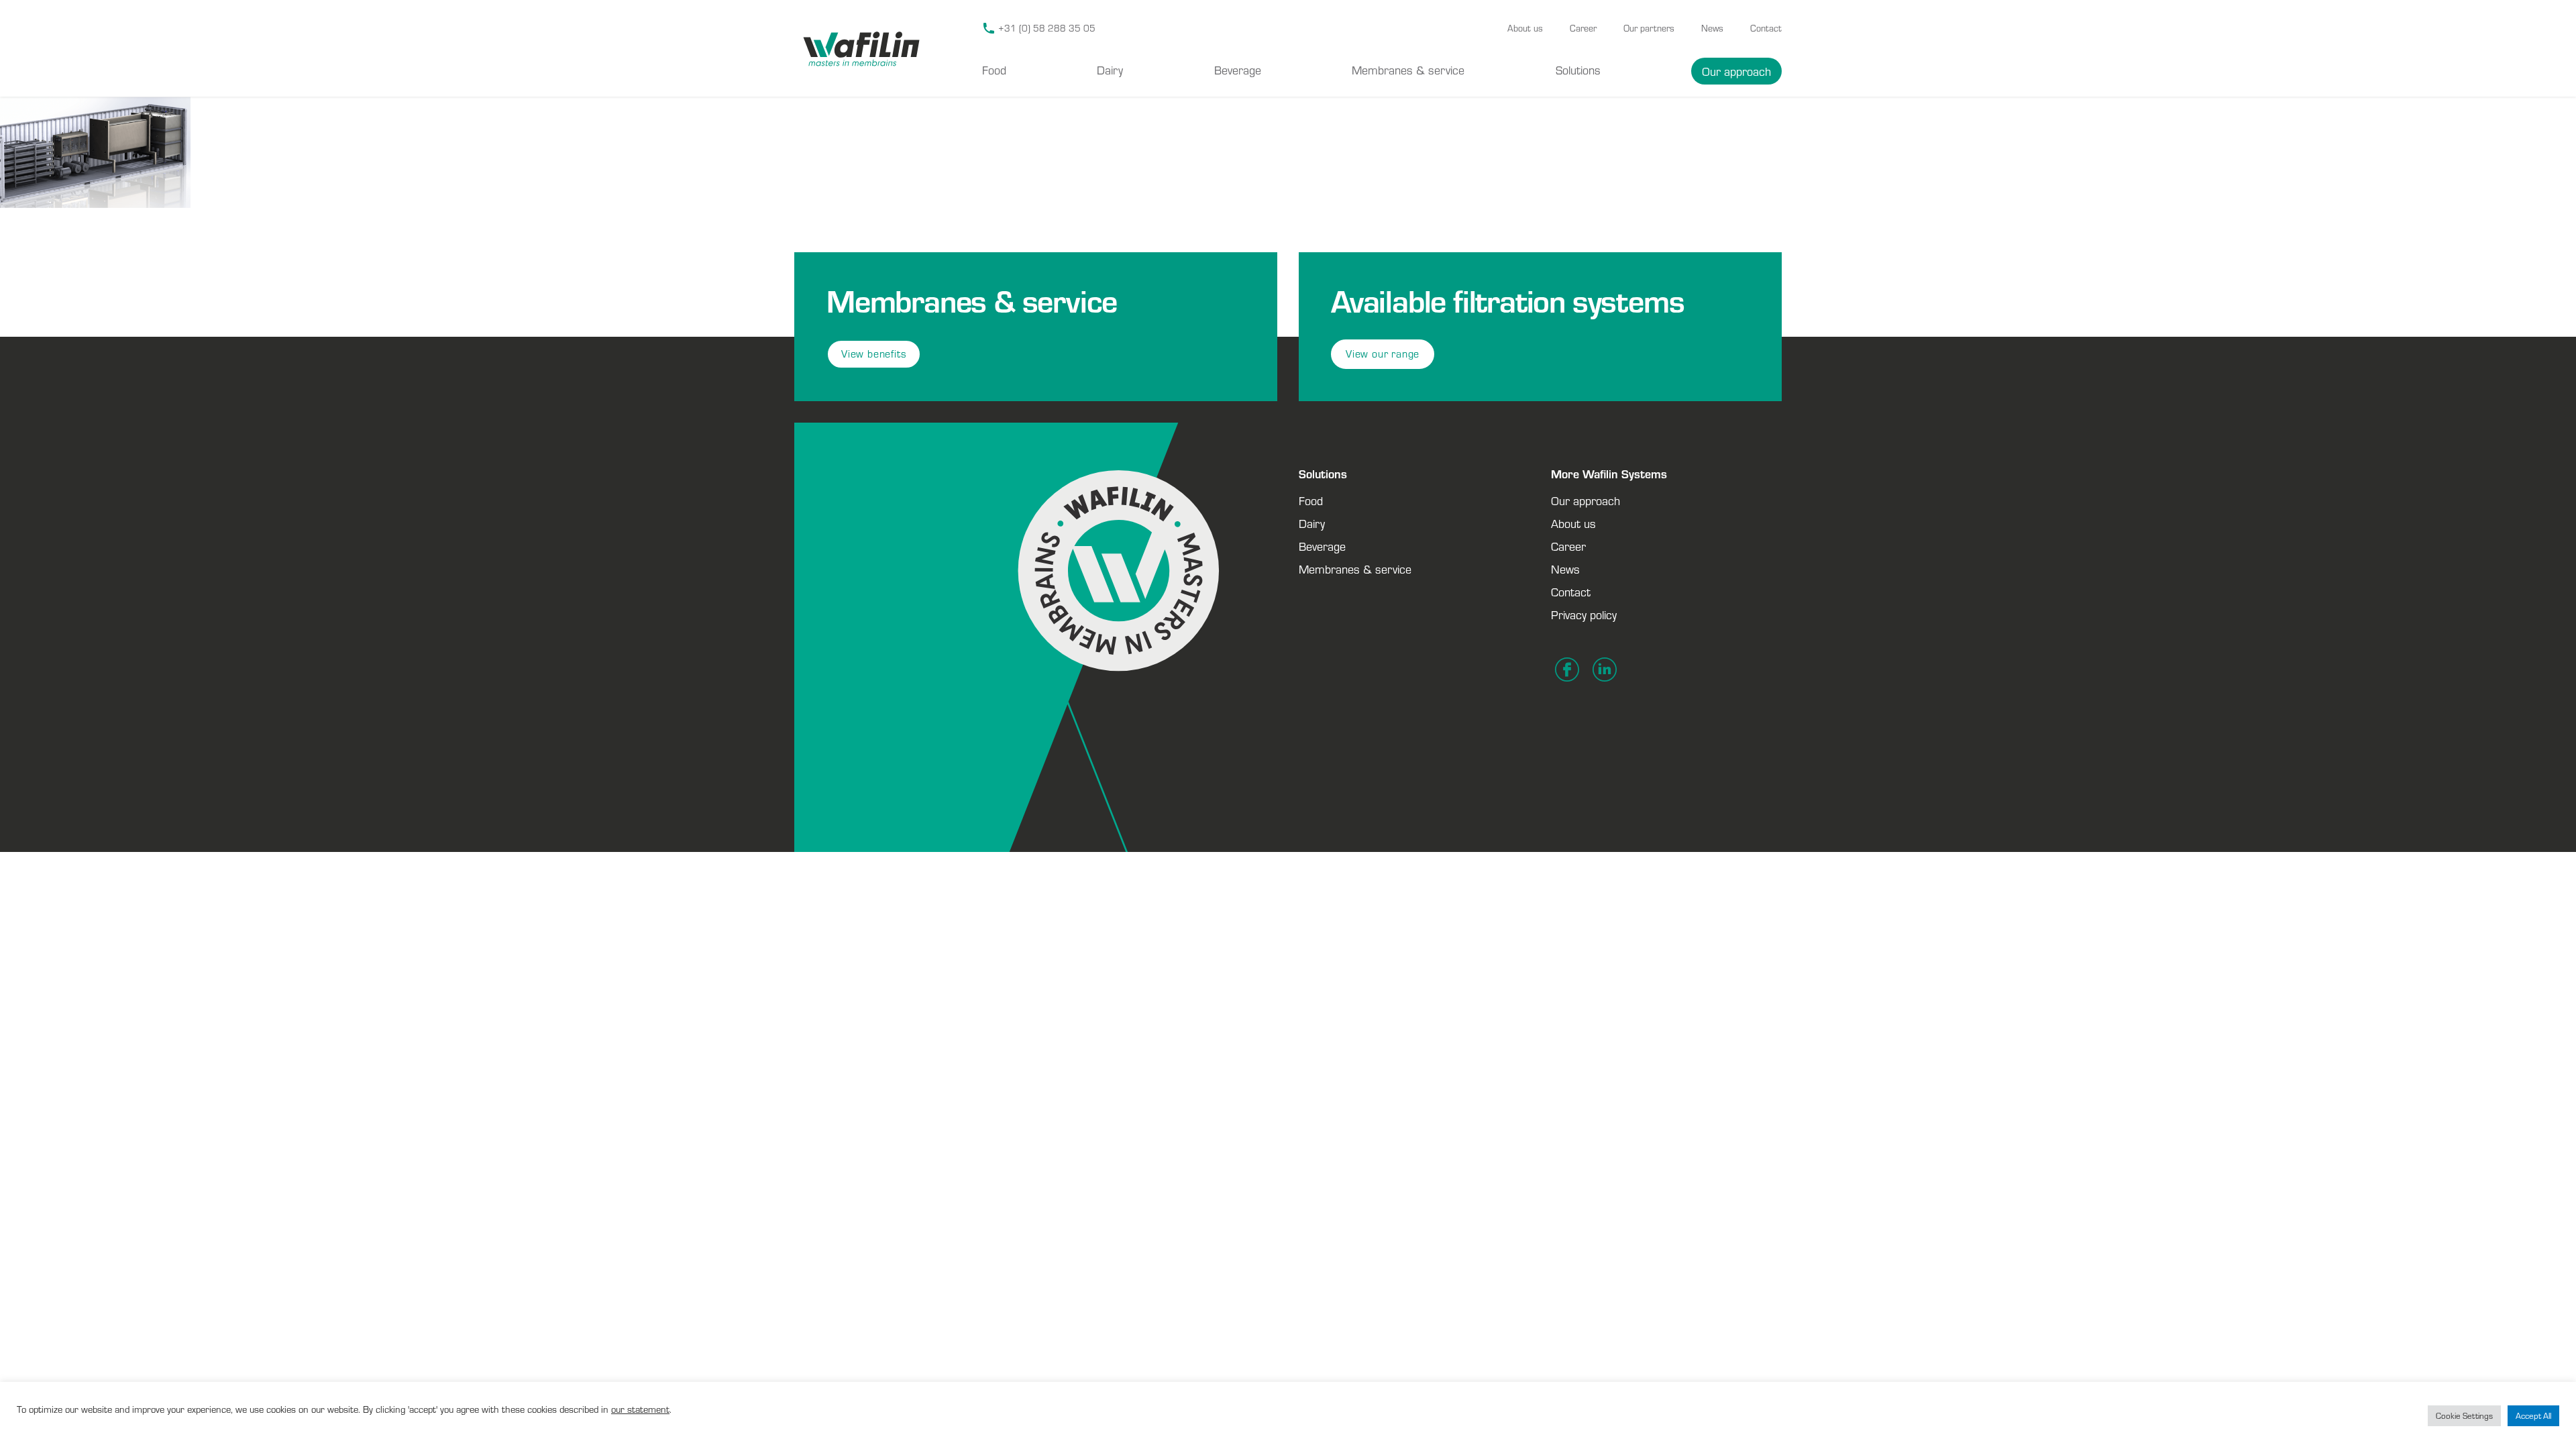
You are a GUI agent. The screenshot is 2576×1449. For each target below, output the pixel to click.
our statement (640, 1409)
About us (1525, 28)
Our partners (1649, 28)
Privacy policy (1584, 614)
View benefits (874, 354)
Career (1583, 28)
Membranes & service (1408, 70)
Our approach (1736, 71)
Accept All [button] (2533, 1416)
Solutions (1578, 70)
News (1712, 28)
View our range (1383, 354)
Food (994, 70)
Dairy (1110, 70)
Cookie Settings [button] (2464, 1416)
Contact (1766, 28)
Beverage (1238, 70)
